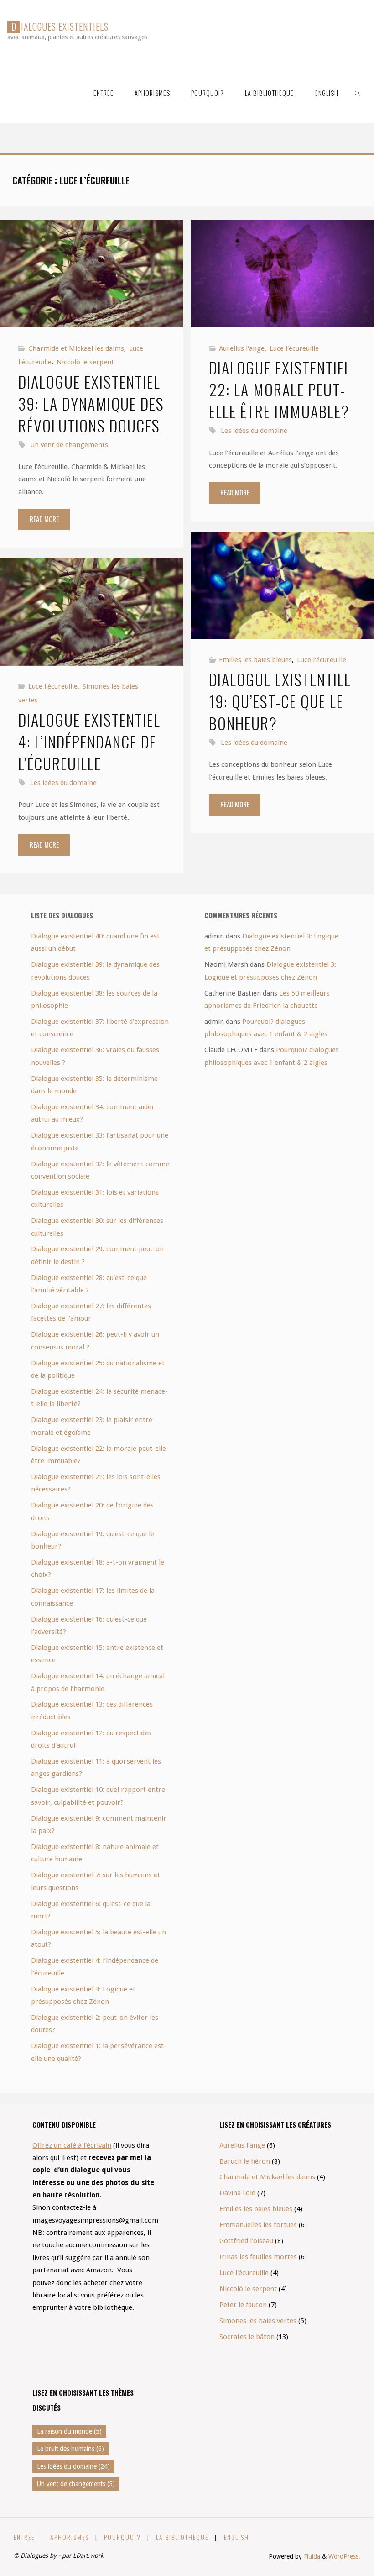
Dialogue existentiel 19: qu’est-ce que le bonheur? (280, 701)
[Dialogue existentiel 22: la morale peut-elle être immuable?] (282, 274)
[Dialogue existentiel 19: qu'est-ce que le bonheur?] (282, 586)
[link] (358, 92)
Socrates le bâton (247, 2337)
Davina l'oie (237, 2193)
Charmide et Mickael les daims (76, 348)
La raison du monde (69, 2431)
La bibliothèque (182, 2537)
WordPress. (344, 2556)
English (236, 2537)
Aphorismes (70, 2537)
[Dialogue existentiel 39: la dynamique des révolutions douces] (91, 274)
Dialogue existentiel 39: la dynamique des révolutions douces (91, 403)
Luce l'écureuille (294, 348)
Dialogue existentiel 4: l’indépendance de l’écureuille (89, 741)
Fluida (311, 2556)
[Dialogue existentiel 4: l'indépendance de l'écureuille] (91, 612)
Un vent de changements (69, 445)
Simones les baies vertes (258, 2321)
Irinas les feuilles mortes (258, 2257)
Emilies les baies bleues (255, 660)
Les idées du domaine (254, 431)
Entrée (24, 2537)
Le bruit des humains (70, 2449)
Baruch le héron (245, 2161)
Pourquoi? (122, 2537)
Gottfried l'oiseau (246, 2241)
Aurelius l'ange (242, 348)
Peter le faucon (243, 2305)
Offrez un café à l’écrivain (72, 2145)
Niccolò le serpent (85, 362)
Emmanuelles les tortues (258, 2225)
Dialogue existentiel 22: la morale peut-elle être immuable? (280, 389)
